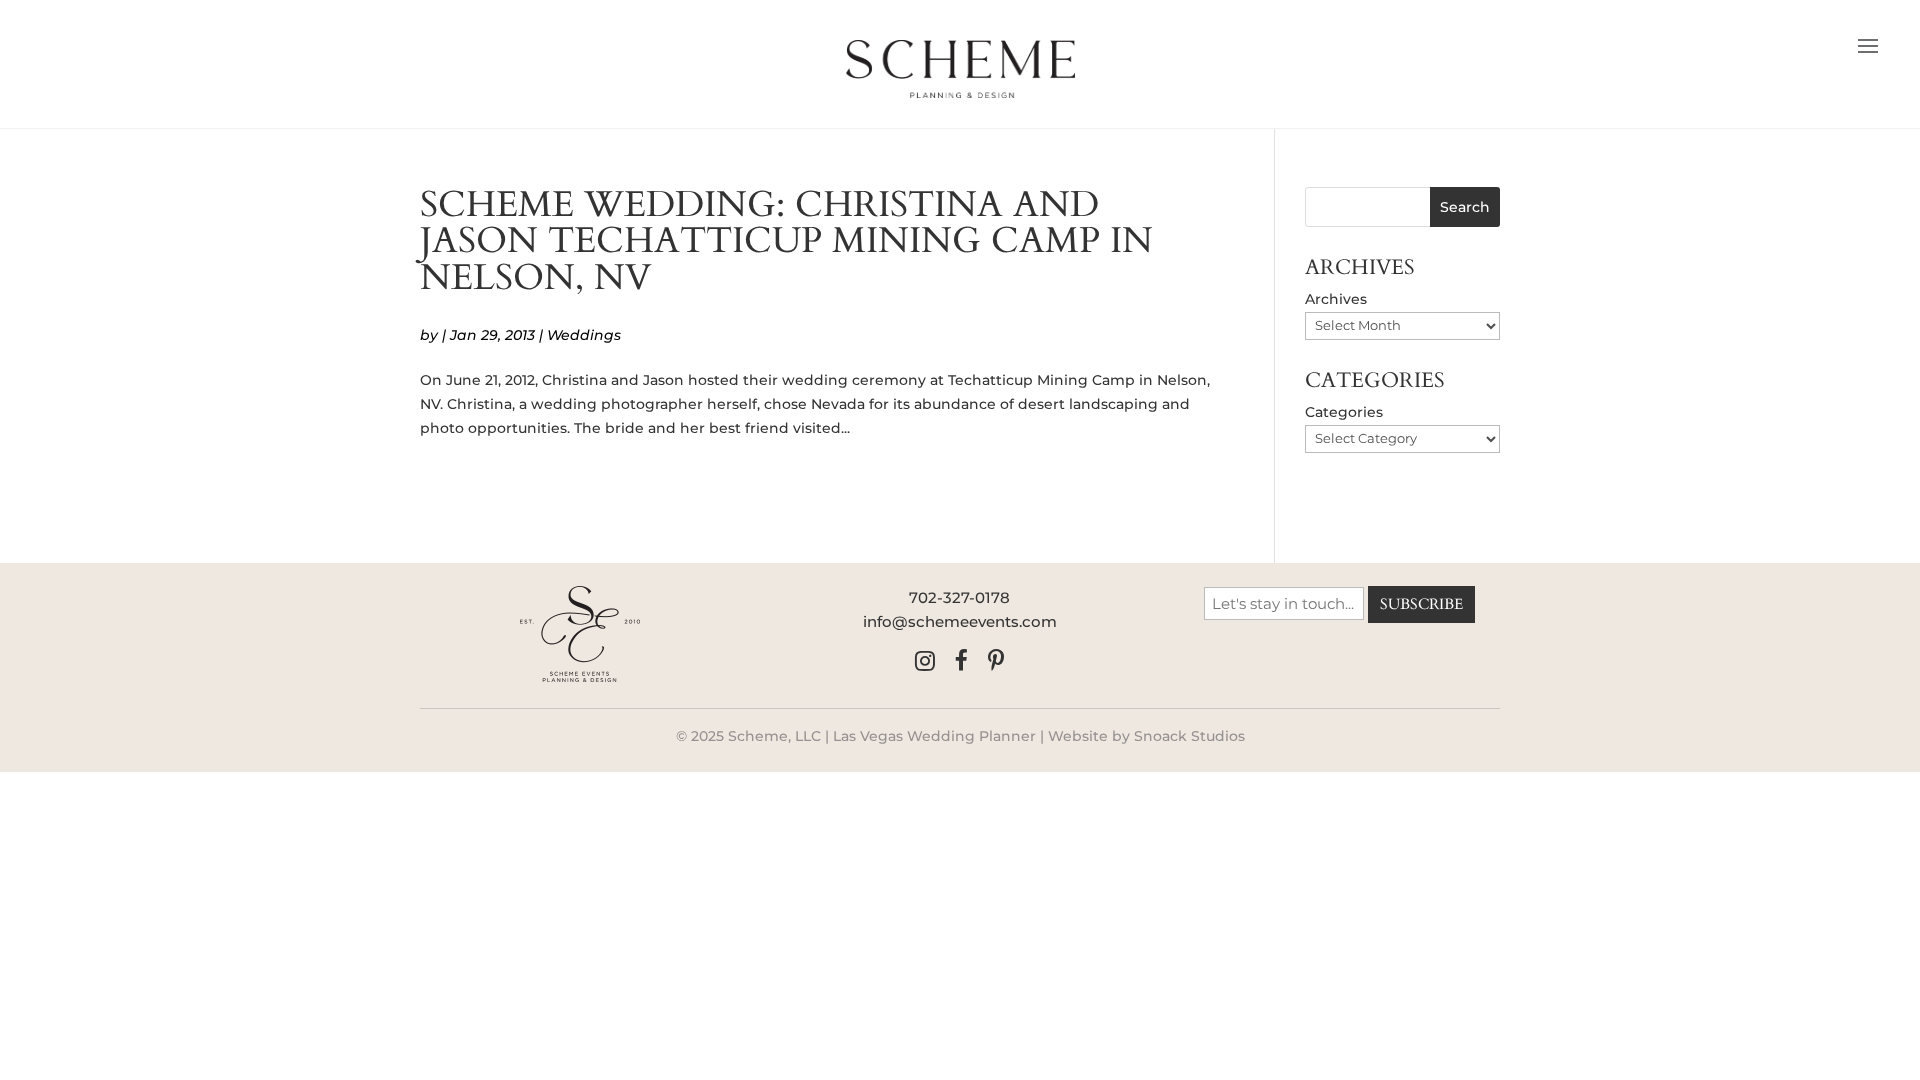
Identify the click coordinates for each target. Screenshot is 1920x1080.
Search (1465, 207)
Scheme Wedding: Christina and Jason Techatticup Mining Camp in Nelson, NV (786, 241)
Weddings (584, 335)
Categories (1344, 412)
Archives (1336, 299)
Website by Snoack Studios (1146, 736)
